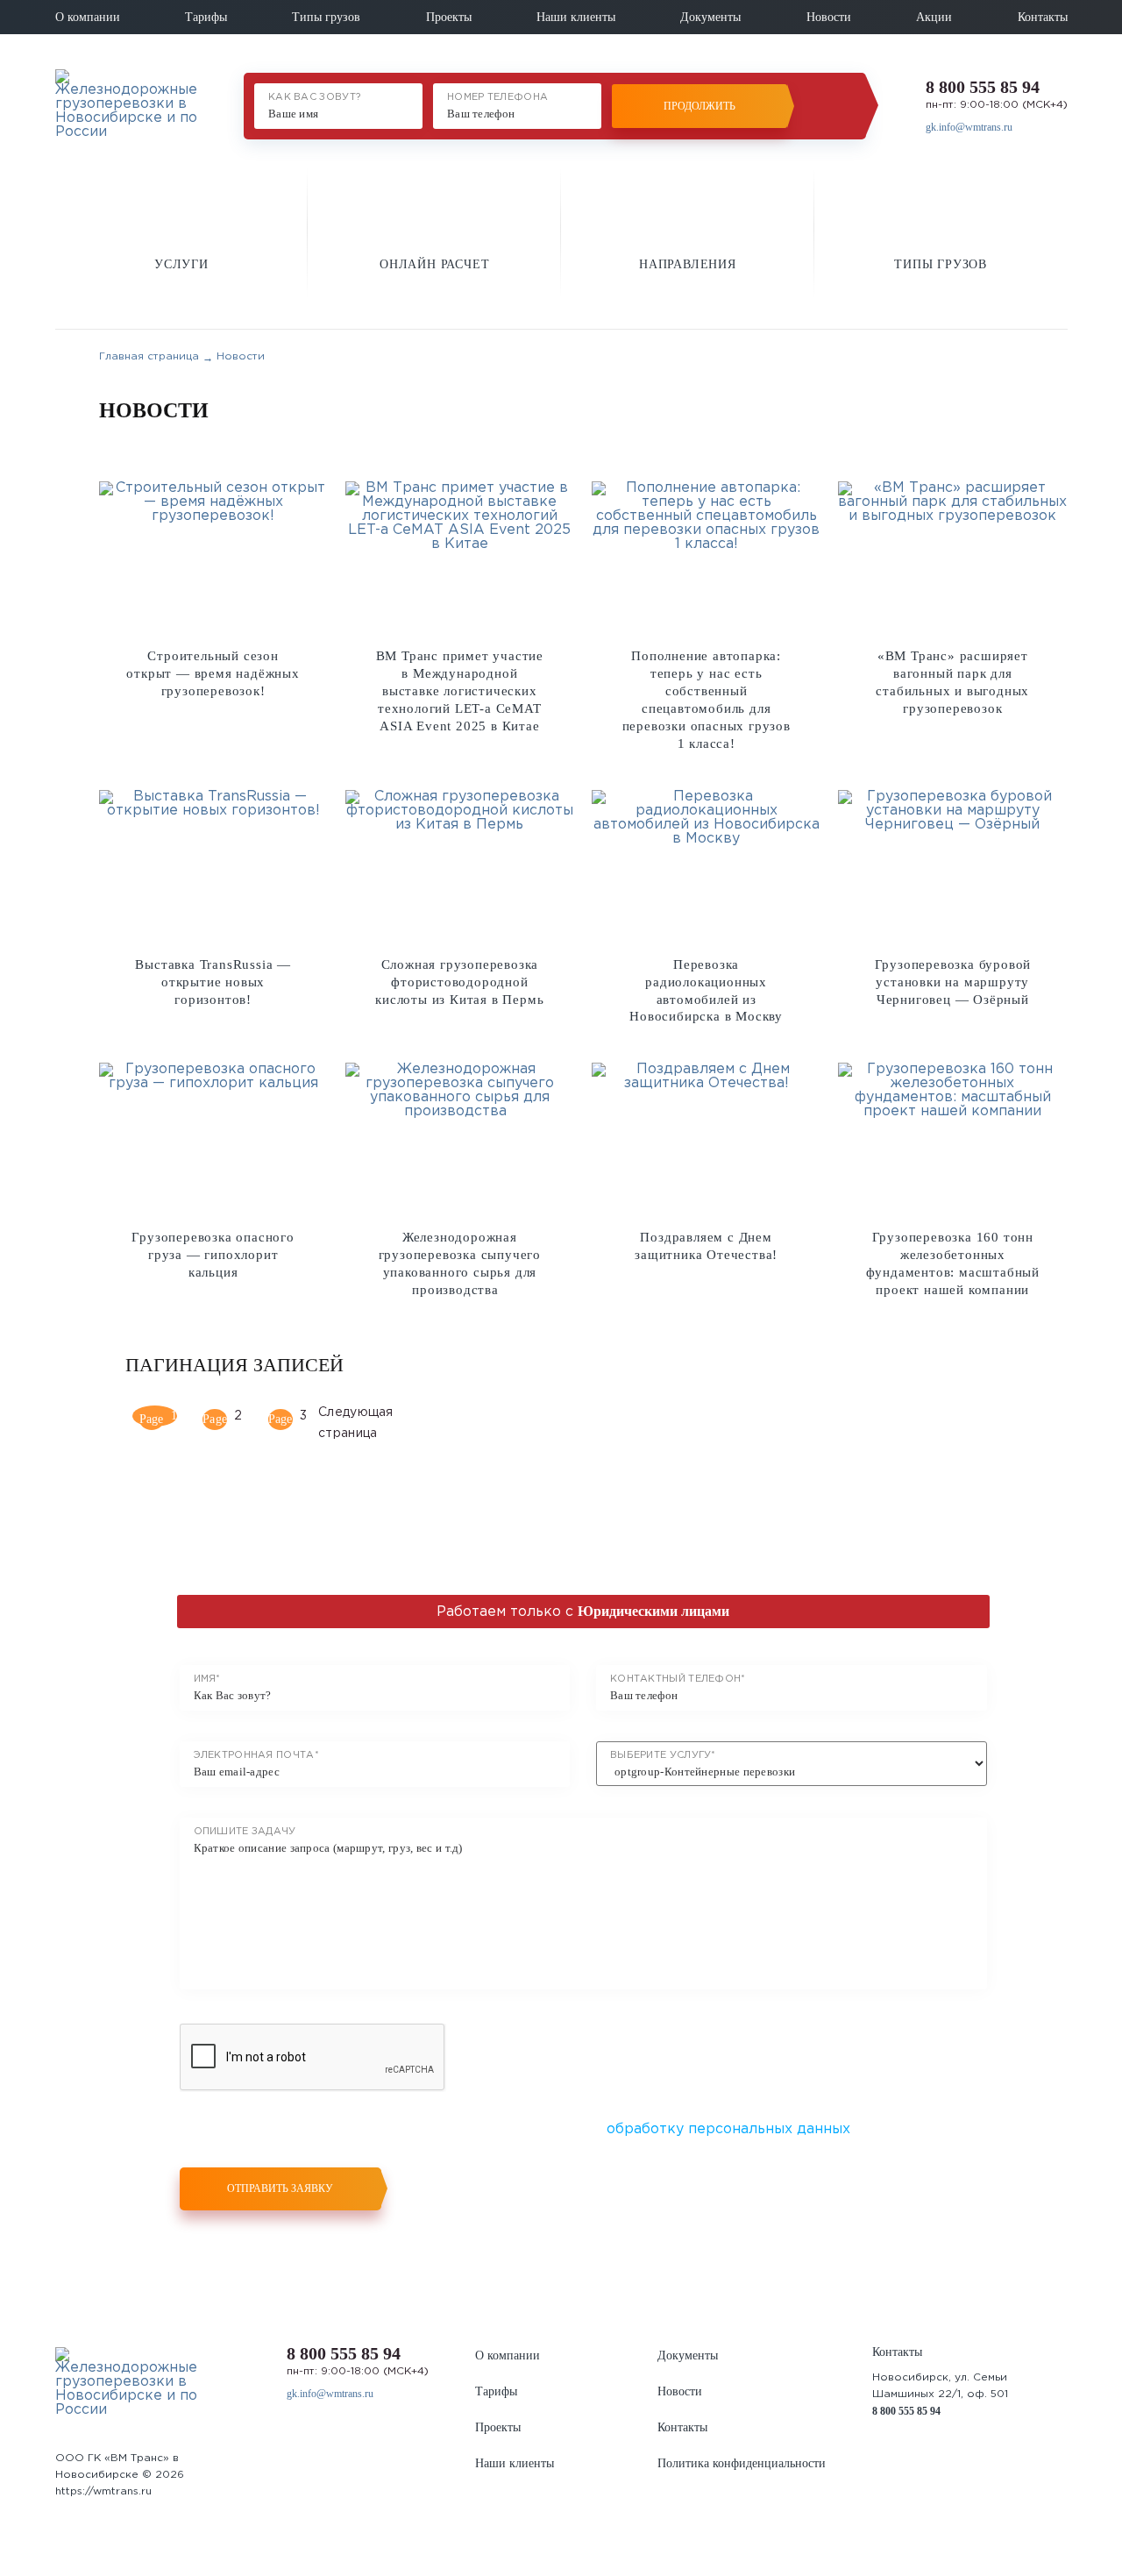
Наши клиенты (576, 17)
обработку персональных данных (728, 2129)
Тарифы (206, 17)
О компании (88, 17)
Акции (934, 17)
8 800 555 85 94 (983, 87)
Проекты (449, 17)
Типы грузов (326, 17)
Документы (710, 17)
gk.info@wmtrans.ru (969, 127)
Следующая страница (334, 1420)
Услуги (181, 264)
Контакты (1043, 17)
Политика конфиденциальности (742, 2463)
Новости (829, 17)
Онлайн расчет (434, 264)
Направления (688, 264)
